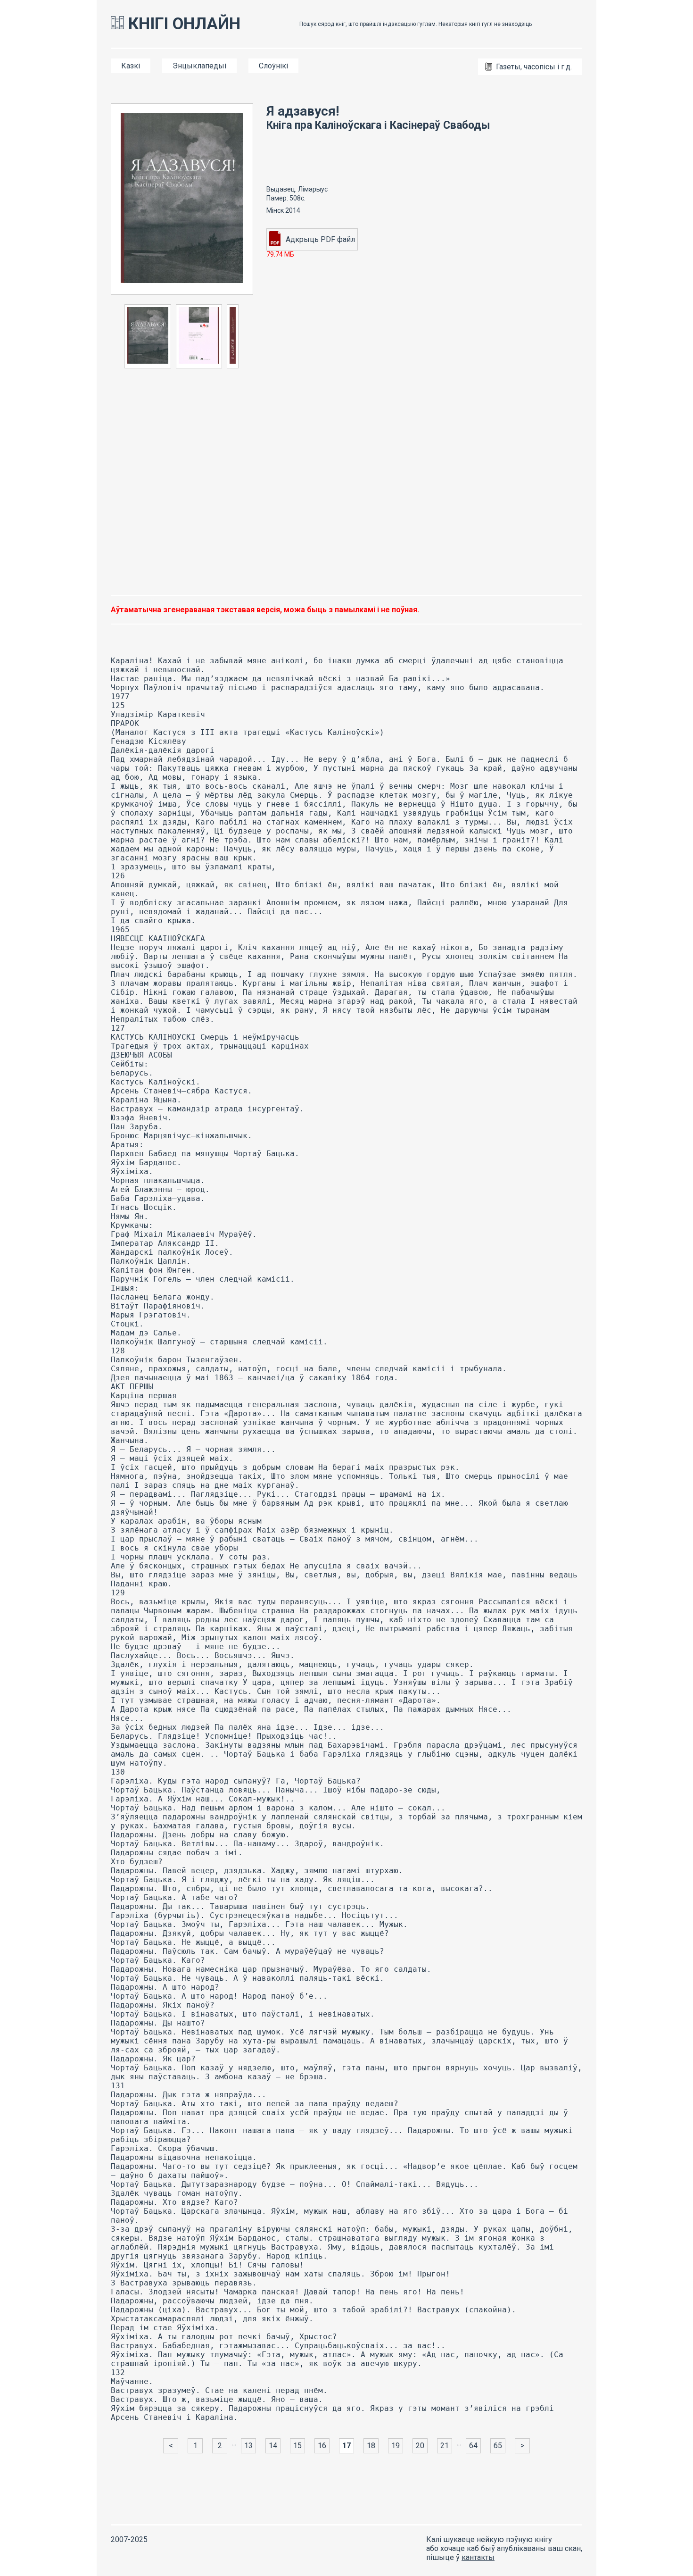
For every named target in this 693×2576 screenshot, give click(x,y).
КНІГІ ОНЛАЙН (182, 24)
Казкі (131, 66)
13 (248, 2446)
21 (445, 2446)
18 (371, 2446)
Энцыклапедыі (199, 66)
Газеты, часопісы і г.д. (534, 67)
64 (473, 2446)
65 (498, 2446)
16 (322, 2446)
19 (396, 2446)
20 (420, 2446)
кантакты (478, 2557)
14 (273, 2446)
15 (297, 2446)
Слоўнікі (273, 66)
